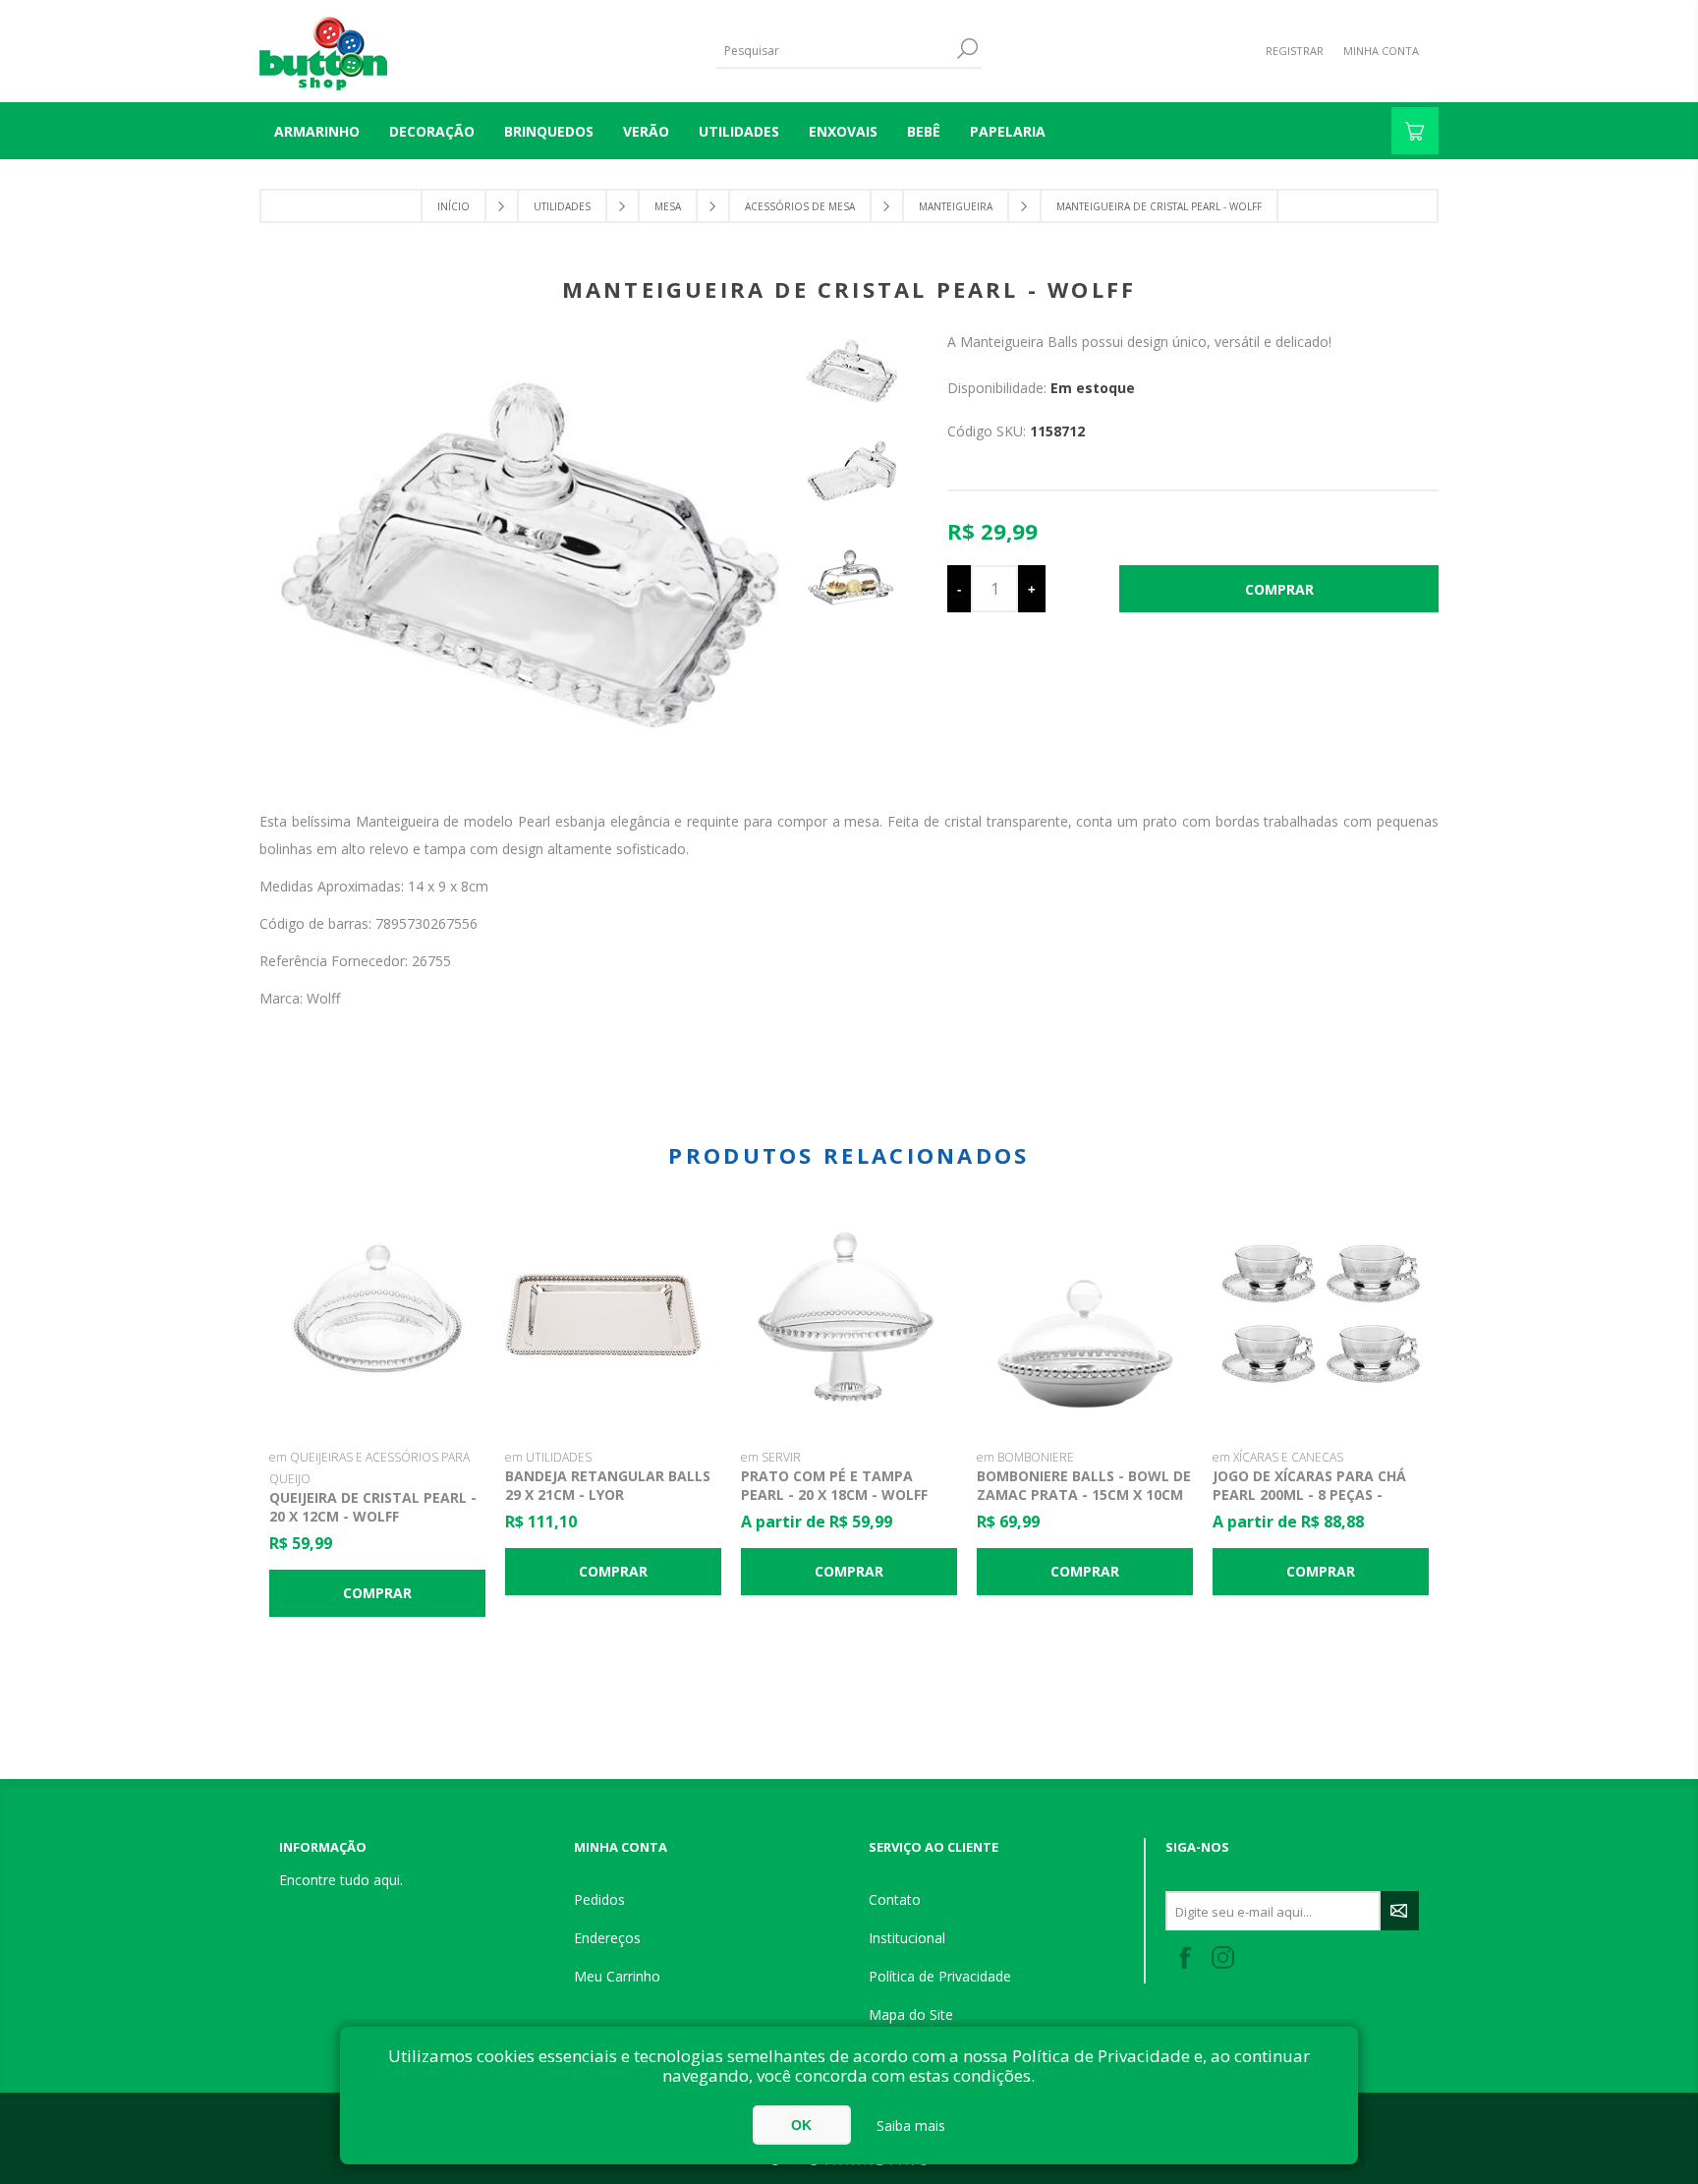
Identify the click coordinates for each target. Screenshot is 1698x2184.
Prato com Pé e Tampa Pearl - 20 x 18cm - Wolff (834, 1485)
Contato (895, 1899)
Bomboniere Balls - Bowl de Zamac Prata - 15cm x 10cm (1084, 1485)
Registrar (1295, 51)
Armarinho (317, 131)
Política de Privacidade (940, 1976)
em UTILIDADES (548, 1457)
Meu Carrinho (617, 1976)
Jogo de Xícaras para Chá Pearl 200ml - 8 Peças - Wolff (1309, 1494)
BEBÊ (924, 131)
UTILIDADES (739, 131)
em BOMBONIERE (1025, 1457)
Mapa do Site (911, 2014)
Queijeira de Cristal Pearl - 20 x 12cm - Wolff (373, 1507)
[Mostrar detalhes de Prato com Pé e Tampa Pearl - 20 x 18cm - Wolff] (849, 1317)
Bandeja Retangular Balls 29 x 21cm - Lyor (608, 1485)
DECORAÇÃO (432, 131)
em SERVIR (771, 1457)
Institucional (907, 1938)
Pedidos (599, 1899)
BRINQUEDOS (549, 131)
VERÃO (646, 131)
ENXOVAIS (843, 131)
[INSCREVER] (1400, 1911)
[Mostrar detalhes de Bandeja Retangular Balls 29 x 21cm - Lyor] (613, 1317)
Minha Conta (1381, 51)
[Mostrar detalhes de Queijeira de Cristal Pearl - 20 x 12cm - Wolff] (377, 1317)
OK (801, 2125)
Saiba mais (911, 2126)
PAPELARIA (1008, 131)
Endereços (607, 1938)
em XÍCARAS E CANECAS (1278, 1457)
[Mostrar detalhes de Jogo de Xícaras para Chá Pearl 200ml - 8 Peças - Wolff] (1321, 1317)
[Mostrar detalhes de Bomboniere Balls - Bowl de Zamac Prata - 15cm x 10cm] (1085, 1317)
